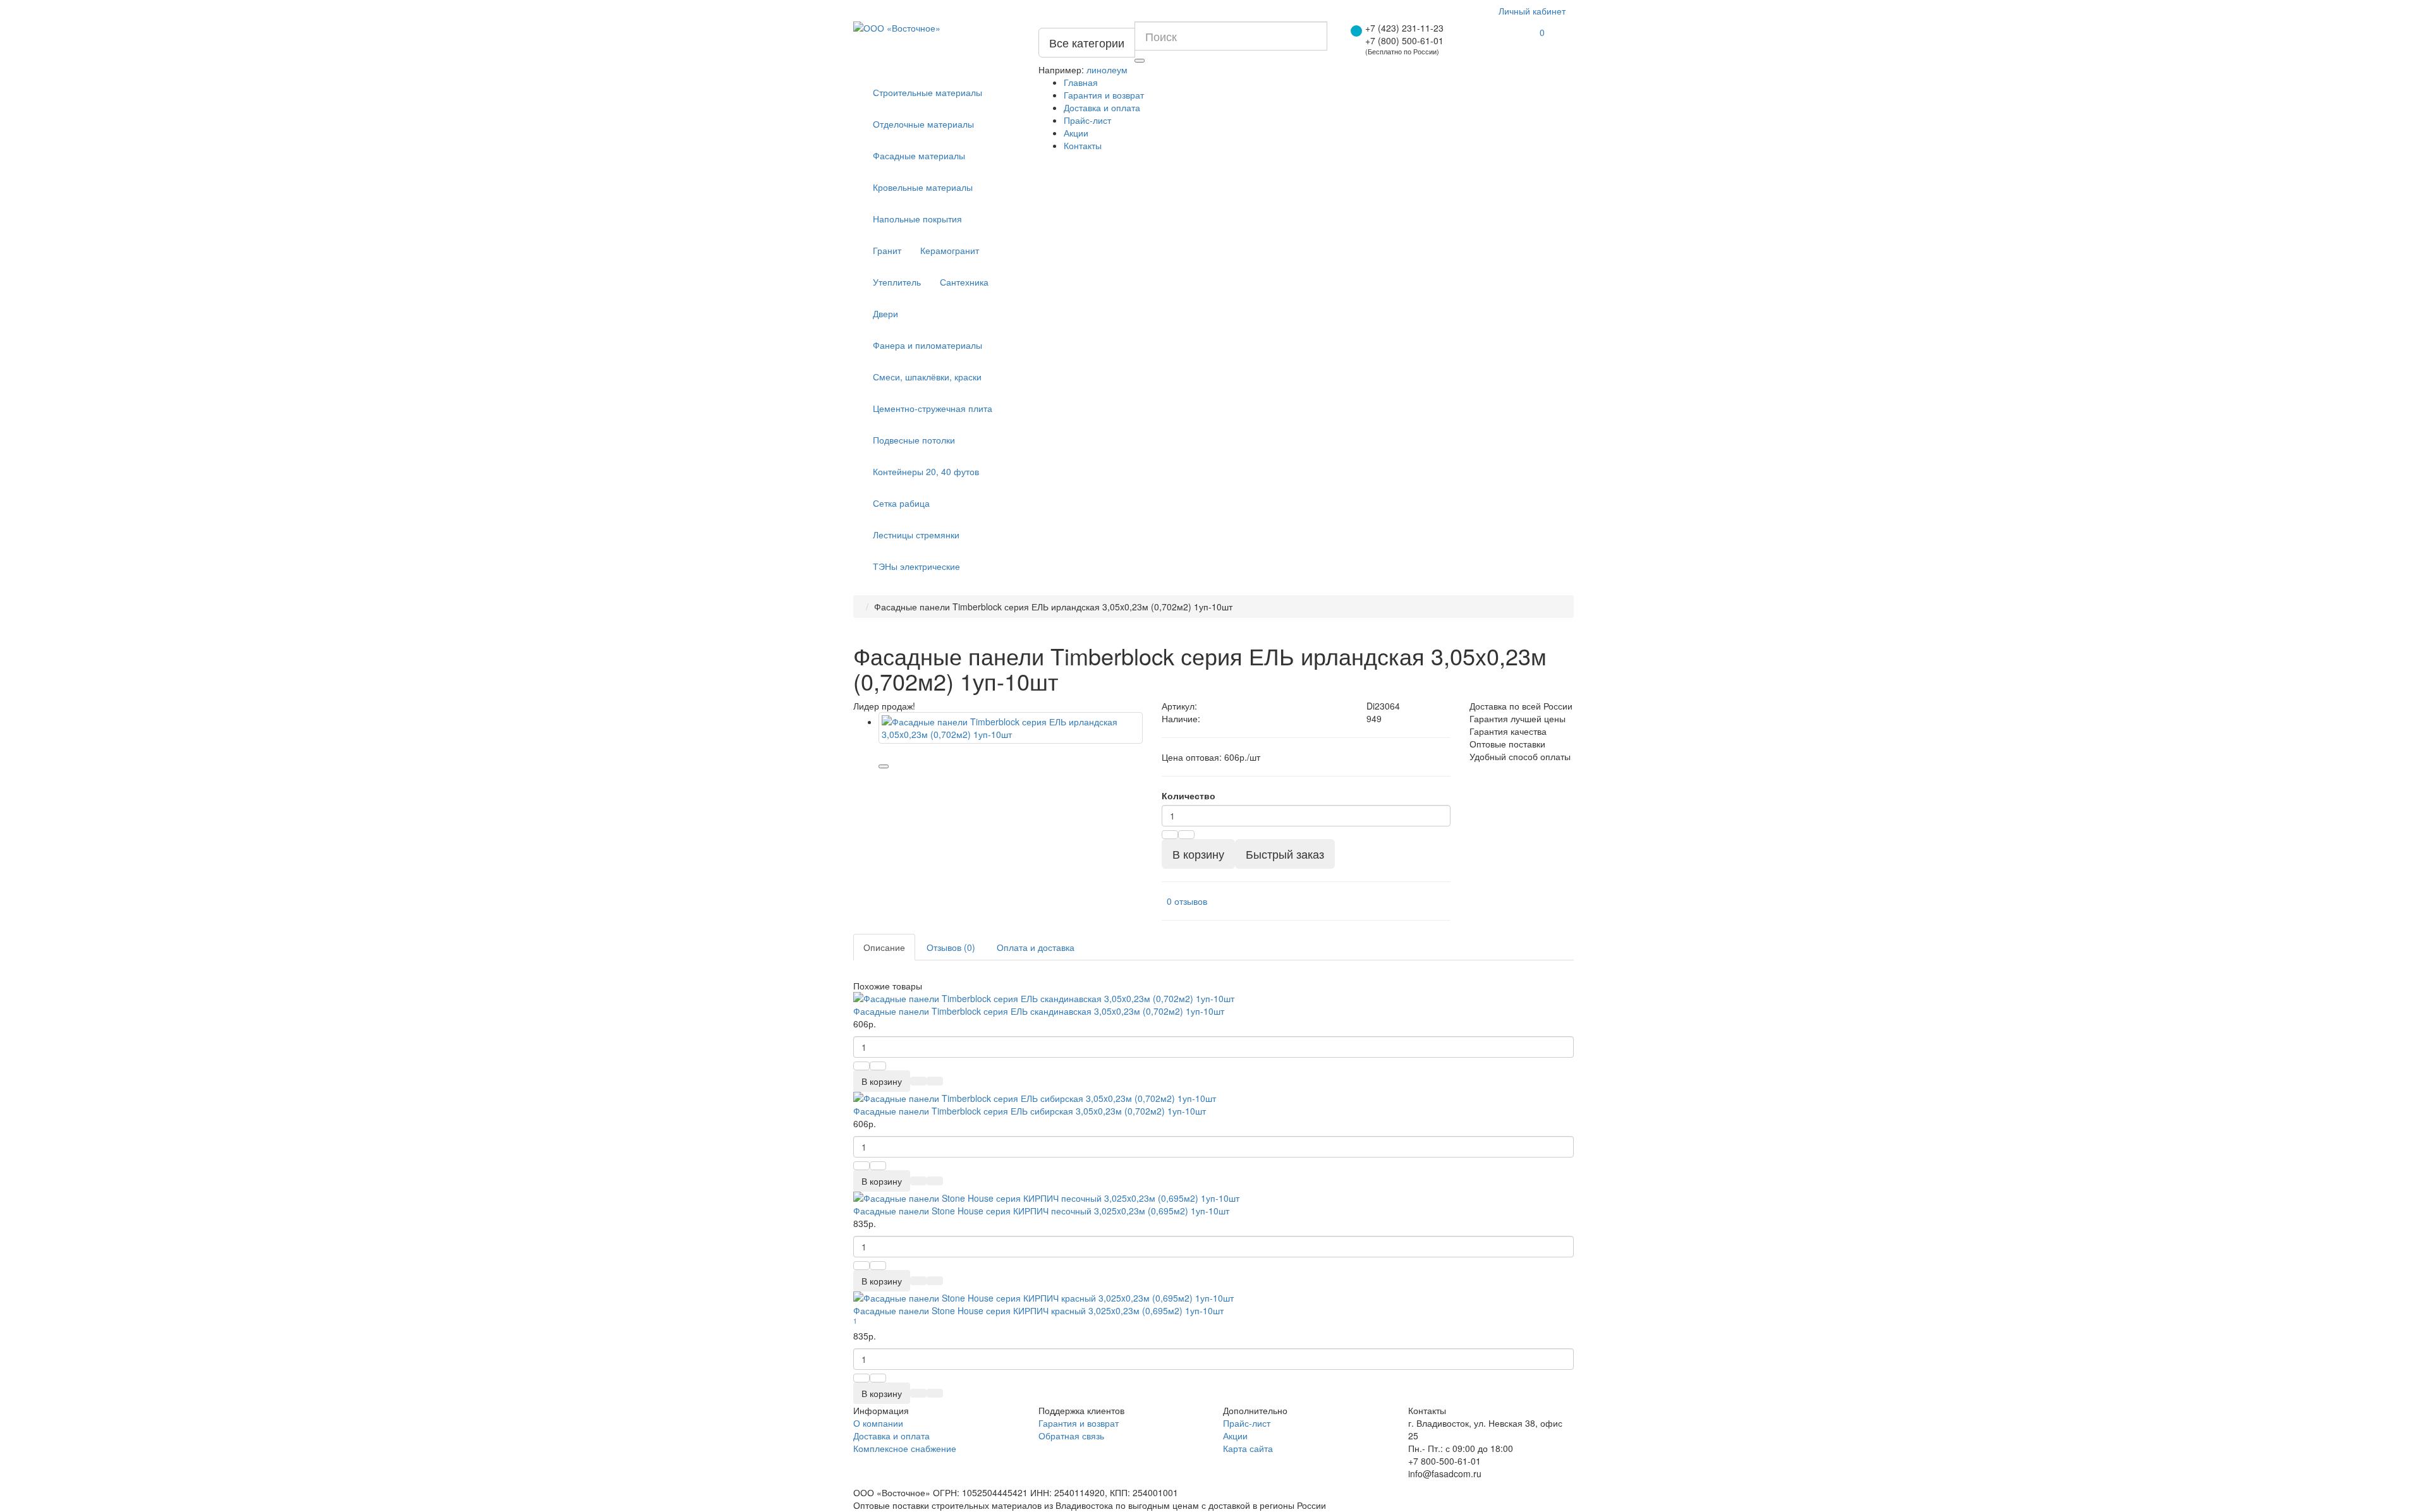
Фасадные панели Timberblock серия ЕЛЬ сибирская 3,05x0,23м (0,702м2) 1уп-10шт (1030, 1111)
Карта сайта (1248, 1448)
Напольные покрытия (917, 219)
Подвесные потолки (914, 440)
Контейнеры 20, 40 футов (926, 471)
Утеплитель (897, 282)
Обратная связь (1071, 1436)
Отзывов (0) (951, 947)
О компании (878, 1423)
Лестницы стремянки (916, 535)
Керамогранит (950, 250)
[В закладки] (884, 766)
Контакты (1083, 145)
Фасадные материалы (919, 155)
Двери (885, 313)
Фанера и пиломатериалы (928, 345)
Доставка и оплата (1102, 107)
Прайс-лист (1087, 120)
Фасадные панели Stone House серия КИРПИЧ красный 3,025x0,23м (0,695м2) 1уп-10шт (1038, 1310)
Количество (1189, 795)
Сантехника (964, 282)
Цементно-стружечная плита (933, 408)
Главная (1081, 82)
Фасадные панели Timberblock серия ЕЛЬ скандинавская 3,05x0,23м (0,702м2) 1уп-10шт (1039, 1011)
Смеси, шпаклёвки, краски (927, 377)
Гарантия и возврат (1104, 95)
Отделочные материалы (923, 124)
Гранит (887, 250)
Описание (884, 947)
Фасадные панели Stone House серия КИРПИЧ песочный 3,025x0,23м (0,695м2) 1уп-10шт (1041, 1211)
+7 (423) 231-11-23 (1404, 28)
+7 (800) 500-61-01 (1404, 40)
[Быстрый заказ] (918, 1081)
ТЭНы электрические (916, 566)
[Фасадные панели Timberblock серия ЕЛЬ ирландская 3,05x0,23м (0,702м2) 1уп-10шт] (1011, 728)
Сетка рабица (901, 503)
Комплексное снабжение (905, 1448)
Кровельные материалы (923, 187)
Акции (1076, 133)
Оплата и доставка (1036, 947)
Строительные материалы (928, 92)
